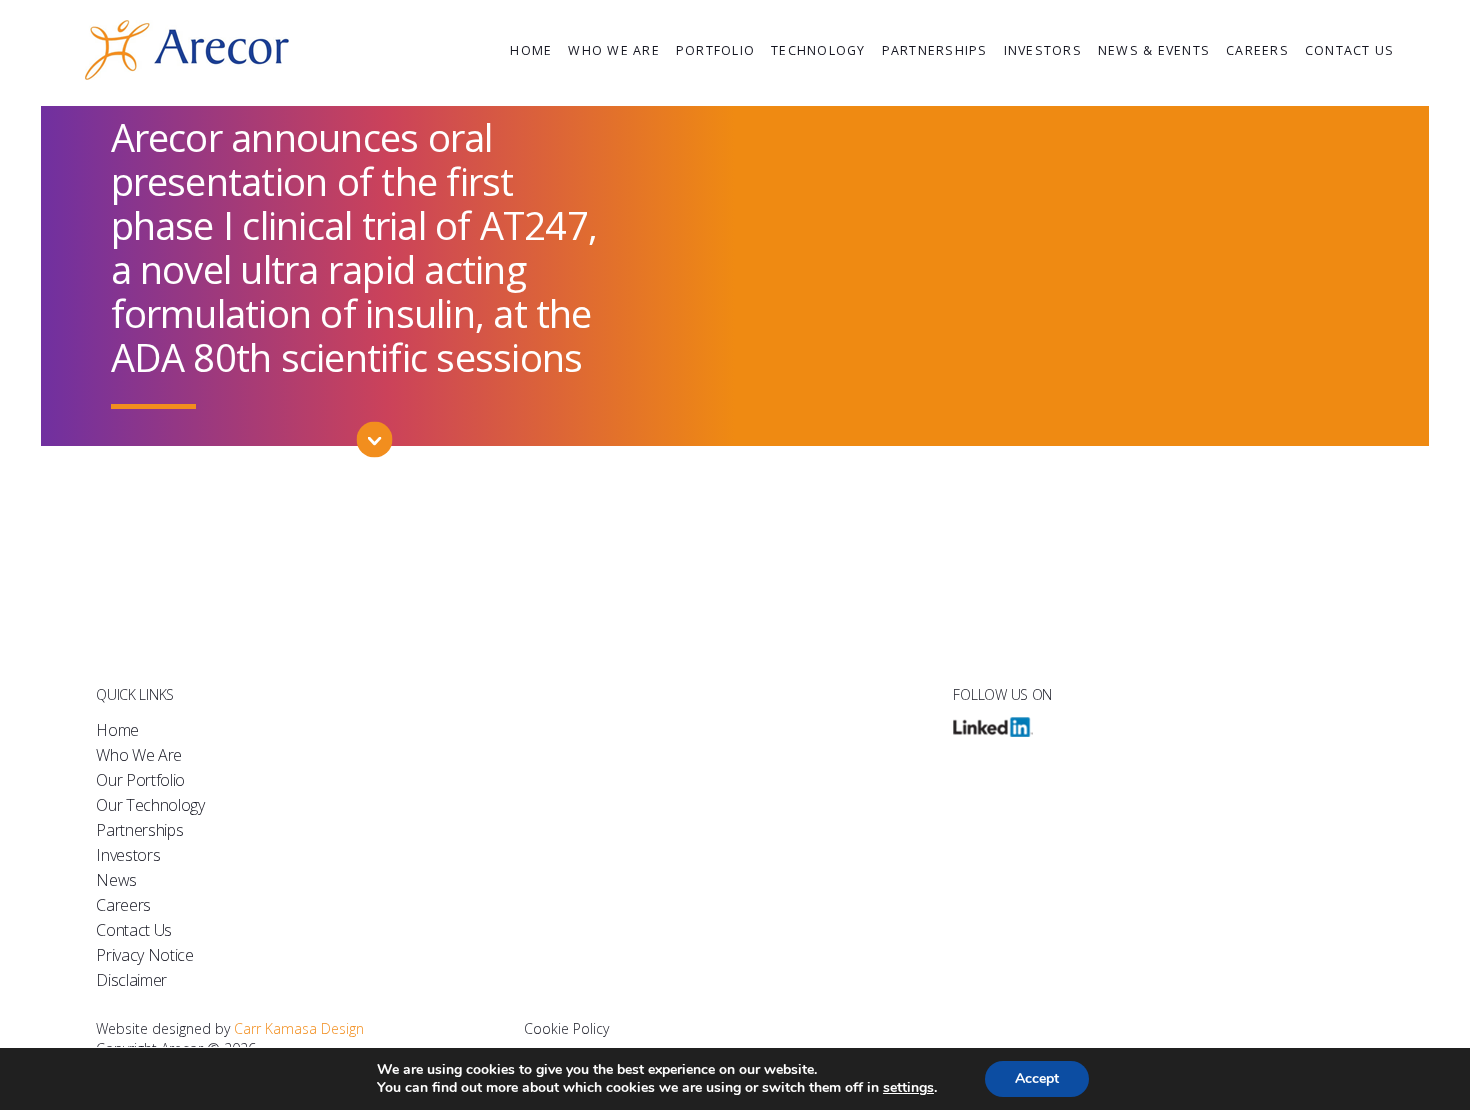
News (116, 880)
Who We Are (139, 755)
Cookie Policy (566, 1028)
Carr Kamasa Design (299, 1028)
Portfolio (715, 50)
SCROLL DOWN (374, 464)
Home (531, 50)
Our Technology (150, 805)
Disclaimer (131, 980)
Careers (1257, 50)
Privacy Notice (145, 955)
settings (908, 1088)
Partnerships (935, 50)
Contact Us (134, 930)
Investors (1043, 50)
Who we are (614, 50)
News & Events (1154, 50)
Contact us (1350, 50)
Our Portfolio (140, 780)
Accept (1037, 1078)
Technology (818, 50)
